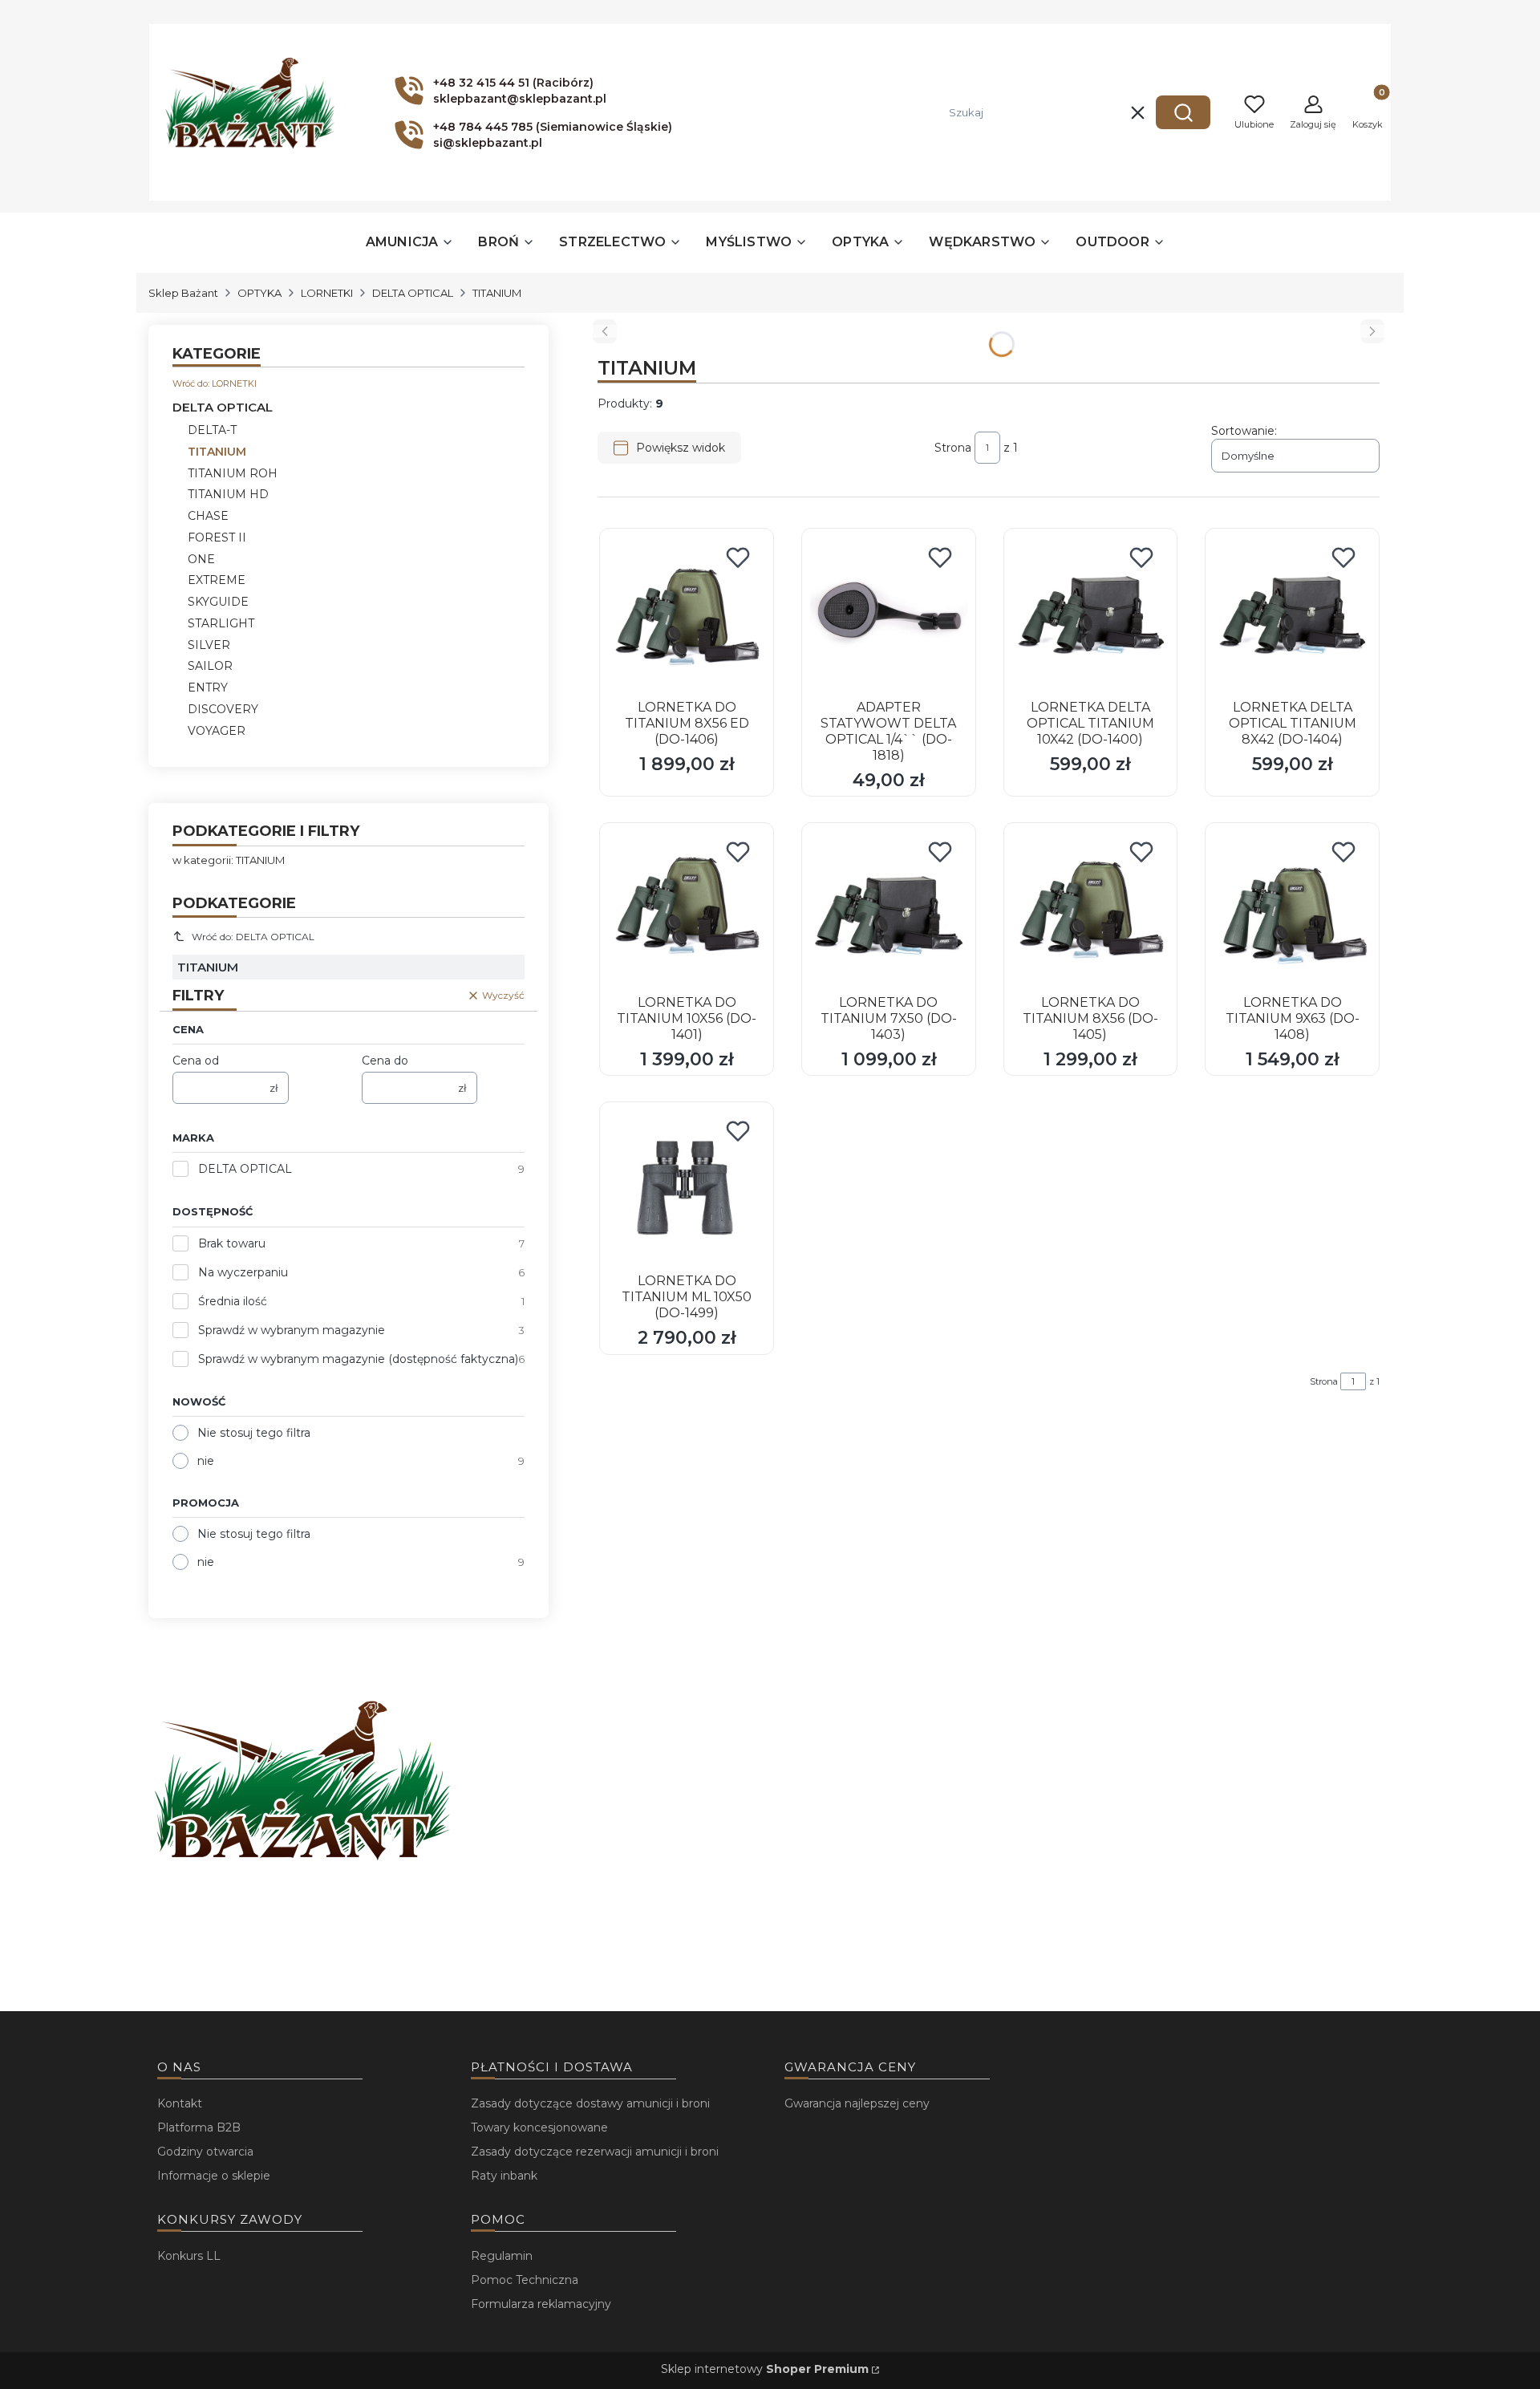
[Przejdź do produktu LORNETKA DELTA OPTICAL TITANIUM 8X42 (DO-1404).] (1292, 615)
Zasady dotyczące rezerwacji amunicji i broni (595, 2152)
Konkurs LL (189, 2256)
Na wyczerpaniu (243, 1272)
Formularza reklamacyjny (541, 2304)
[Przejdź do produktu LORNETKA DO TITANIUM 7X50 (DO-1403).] (889, 910)
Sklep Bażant (183, 293)
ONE (201, 559)
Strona (953, 448)
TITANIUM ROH (233, 473)
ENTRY (208, 687)
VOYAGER (217, 731)
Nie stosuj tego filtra (254, 1433)
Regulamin (502, 2256)
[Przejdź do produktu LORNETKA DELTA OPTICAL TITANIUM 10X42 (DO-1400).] (1091, 615)
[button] (1183, 112)
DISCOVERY (223, 709)
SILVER (209, 645)
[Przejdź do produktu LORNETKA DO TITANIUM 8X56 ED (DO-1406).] (687, 615)
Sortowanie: (1244, 431)
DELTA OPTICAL (413, 293)
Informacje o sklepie (214, 2176)
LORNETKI (327, 293)
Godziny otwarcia (205, 2152)
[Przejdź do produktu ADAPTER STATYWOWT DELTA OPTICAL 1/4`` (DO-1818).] (889, 615)
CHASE (208, 516)
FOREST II (217, 537)
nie (206, 1461)
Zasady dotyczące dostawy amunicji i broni (590, 2103)
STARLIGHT (221, 623)
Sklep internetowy (765, 2369)
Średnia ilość (233, 1301)
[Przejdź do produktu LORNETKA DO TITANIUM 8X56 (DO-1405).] (1091, 910)
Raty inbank (504, 2176)
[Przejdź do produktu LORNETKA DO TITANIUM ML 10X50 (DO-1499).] (687, 1189)
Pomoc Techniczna (525, 2280)
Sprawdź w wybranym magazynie (292, 1330)
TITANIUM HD (228, 494)
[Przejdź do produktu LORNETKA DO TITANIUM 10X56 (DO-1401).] (687, 910)
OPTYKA (259, 293)
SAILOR (210, 666)
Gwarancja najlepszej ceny (857, 2103)
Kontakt (180, 2103)
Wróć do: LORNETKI (215, 383)
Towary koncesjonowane (539, 2127)
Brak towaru (232, 1243)
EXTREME (217, 580)
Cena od (196, 1061)
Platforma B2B (199, 2127)
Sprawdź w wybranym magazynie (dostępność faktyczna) (358, 1359)
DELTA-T (212, 430)
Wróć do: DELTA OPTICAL (253, 937)
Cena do (385, 1061)
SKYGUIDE (218, 602)
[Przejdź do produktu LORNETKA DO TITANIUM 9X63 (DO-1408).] (1292, 910)
